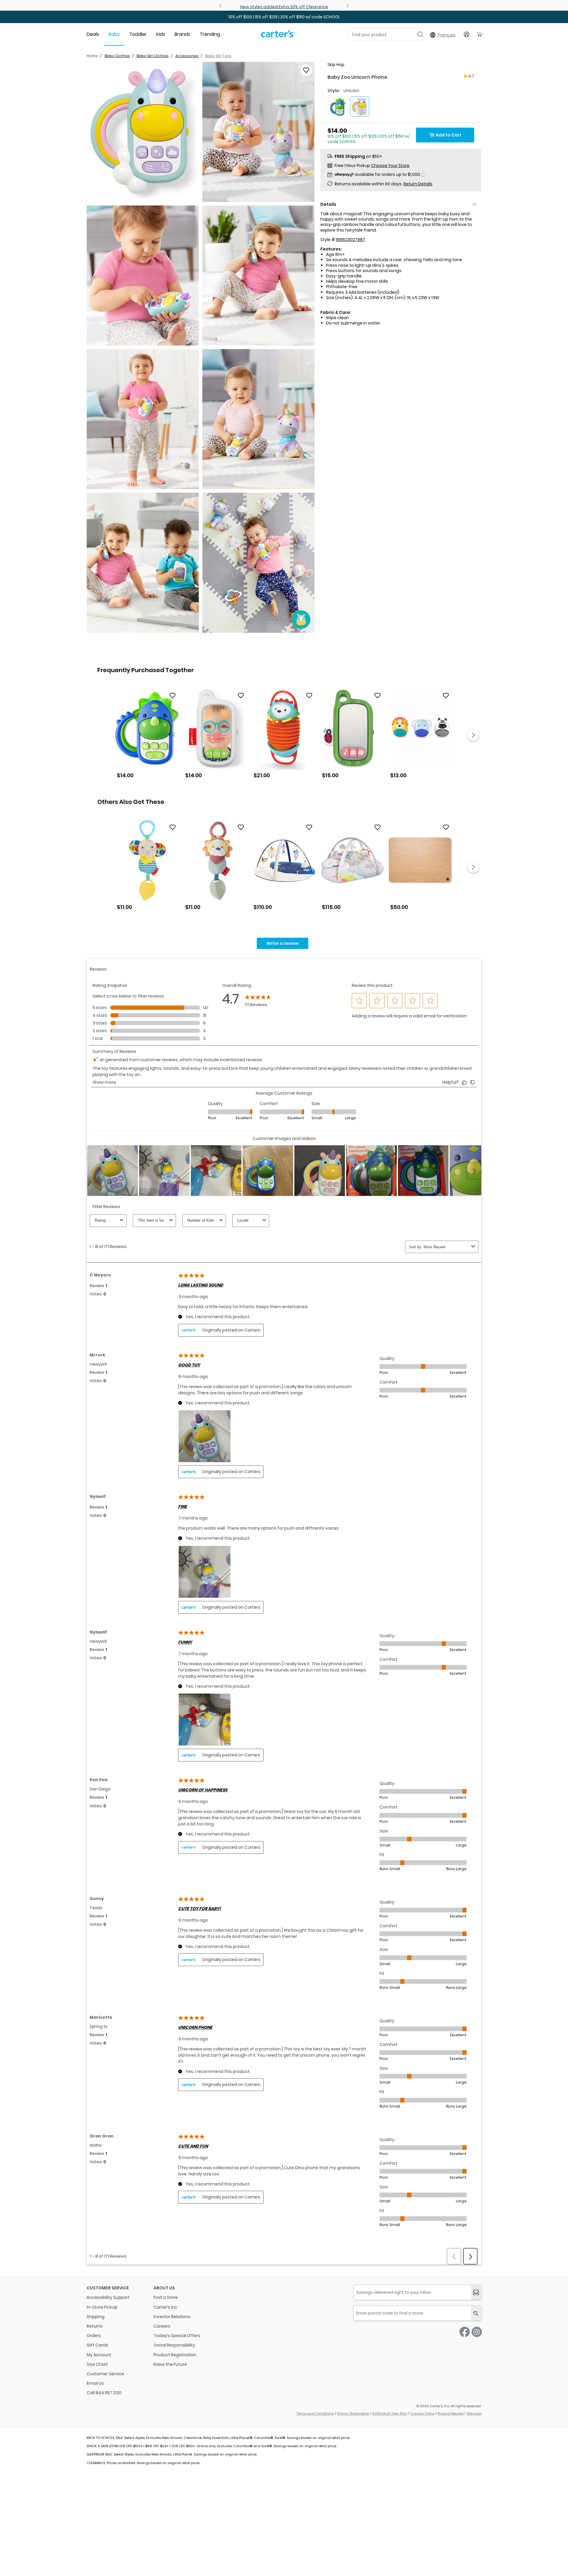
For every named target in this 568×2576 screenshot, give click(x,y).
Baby (114, 34)
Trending (210, 34)
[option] (147, 735)
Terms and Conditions (315, 2413)
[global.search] (476, 2313)
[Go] (420, 34)
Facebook (465, 2332)
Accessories (187, 56)
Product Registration (175, 2355)
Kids (161, 34)
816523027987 (351, 240)
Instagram (477, 2332)
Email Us (95, 2383)
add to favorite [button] (172, 696)
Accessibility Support (108, 2297)
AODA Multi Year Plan (390, 2413)
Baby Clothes (117, 56)
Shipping (96, 2317)
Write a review (283, 943)
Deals (93, 34)
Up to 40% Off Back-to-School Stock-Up (284, 7)
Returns (95, 2326)
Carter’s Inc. (166, 2307)
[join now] (476, 2292)
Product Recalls (451, 2413)
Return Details (418, 184)
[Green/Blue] (338, 106)
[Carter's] (278, 36)
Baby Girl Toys (218, 56)
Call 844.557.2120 (104, 2393)
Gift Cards (97, 2345)
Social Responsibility (174, 2345)
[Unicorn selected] (360, 106)
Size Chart (97, 2364)
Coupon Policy (423, 2413)
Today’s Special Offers (177, 2336)
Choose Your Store (390, 166)
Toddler (138, 34)
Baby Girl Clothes (153, 56)
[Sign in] (467, 34)
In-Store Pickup (102, 2307)
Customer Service (105, 2374)
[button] (143, 132)
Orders (94, 2336)
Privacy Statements (353, 2413)
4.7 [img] (471, 76)
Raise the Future (170, 2364)
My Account (99, 2355)
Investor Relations (172, 2317)
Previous (221, 6)
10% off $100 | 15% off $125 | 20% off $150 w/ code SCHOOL (284, 17)
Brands (182, 34)
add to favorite (306, 70)
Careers (162, 2326)
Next (347, 6)
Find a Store (166, 2297)
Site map (474, 2413)
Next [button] (473, 735)
